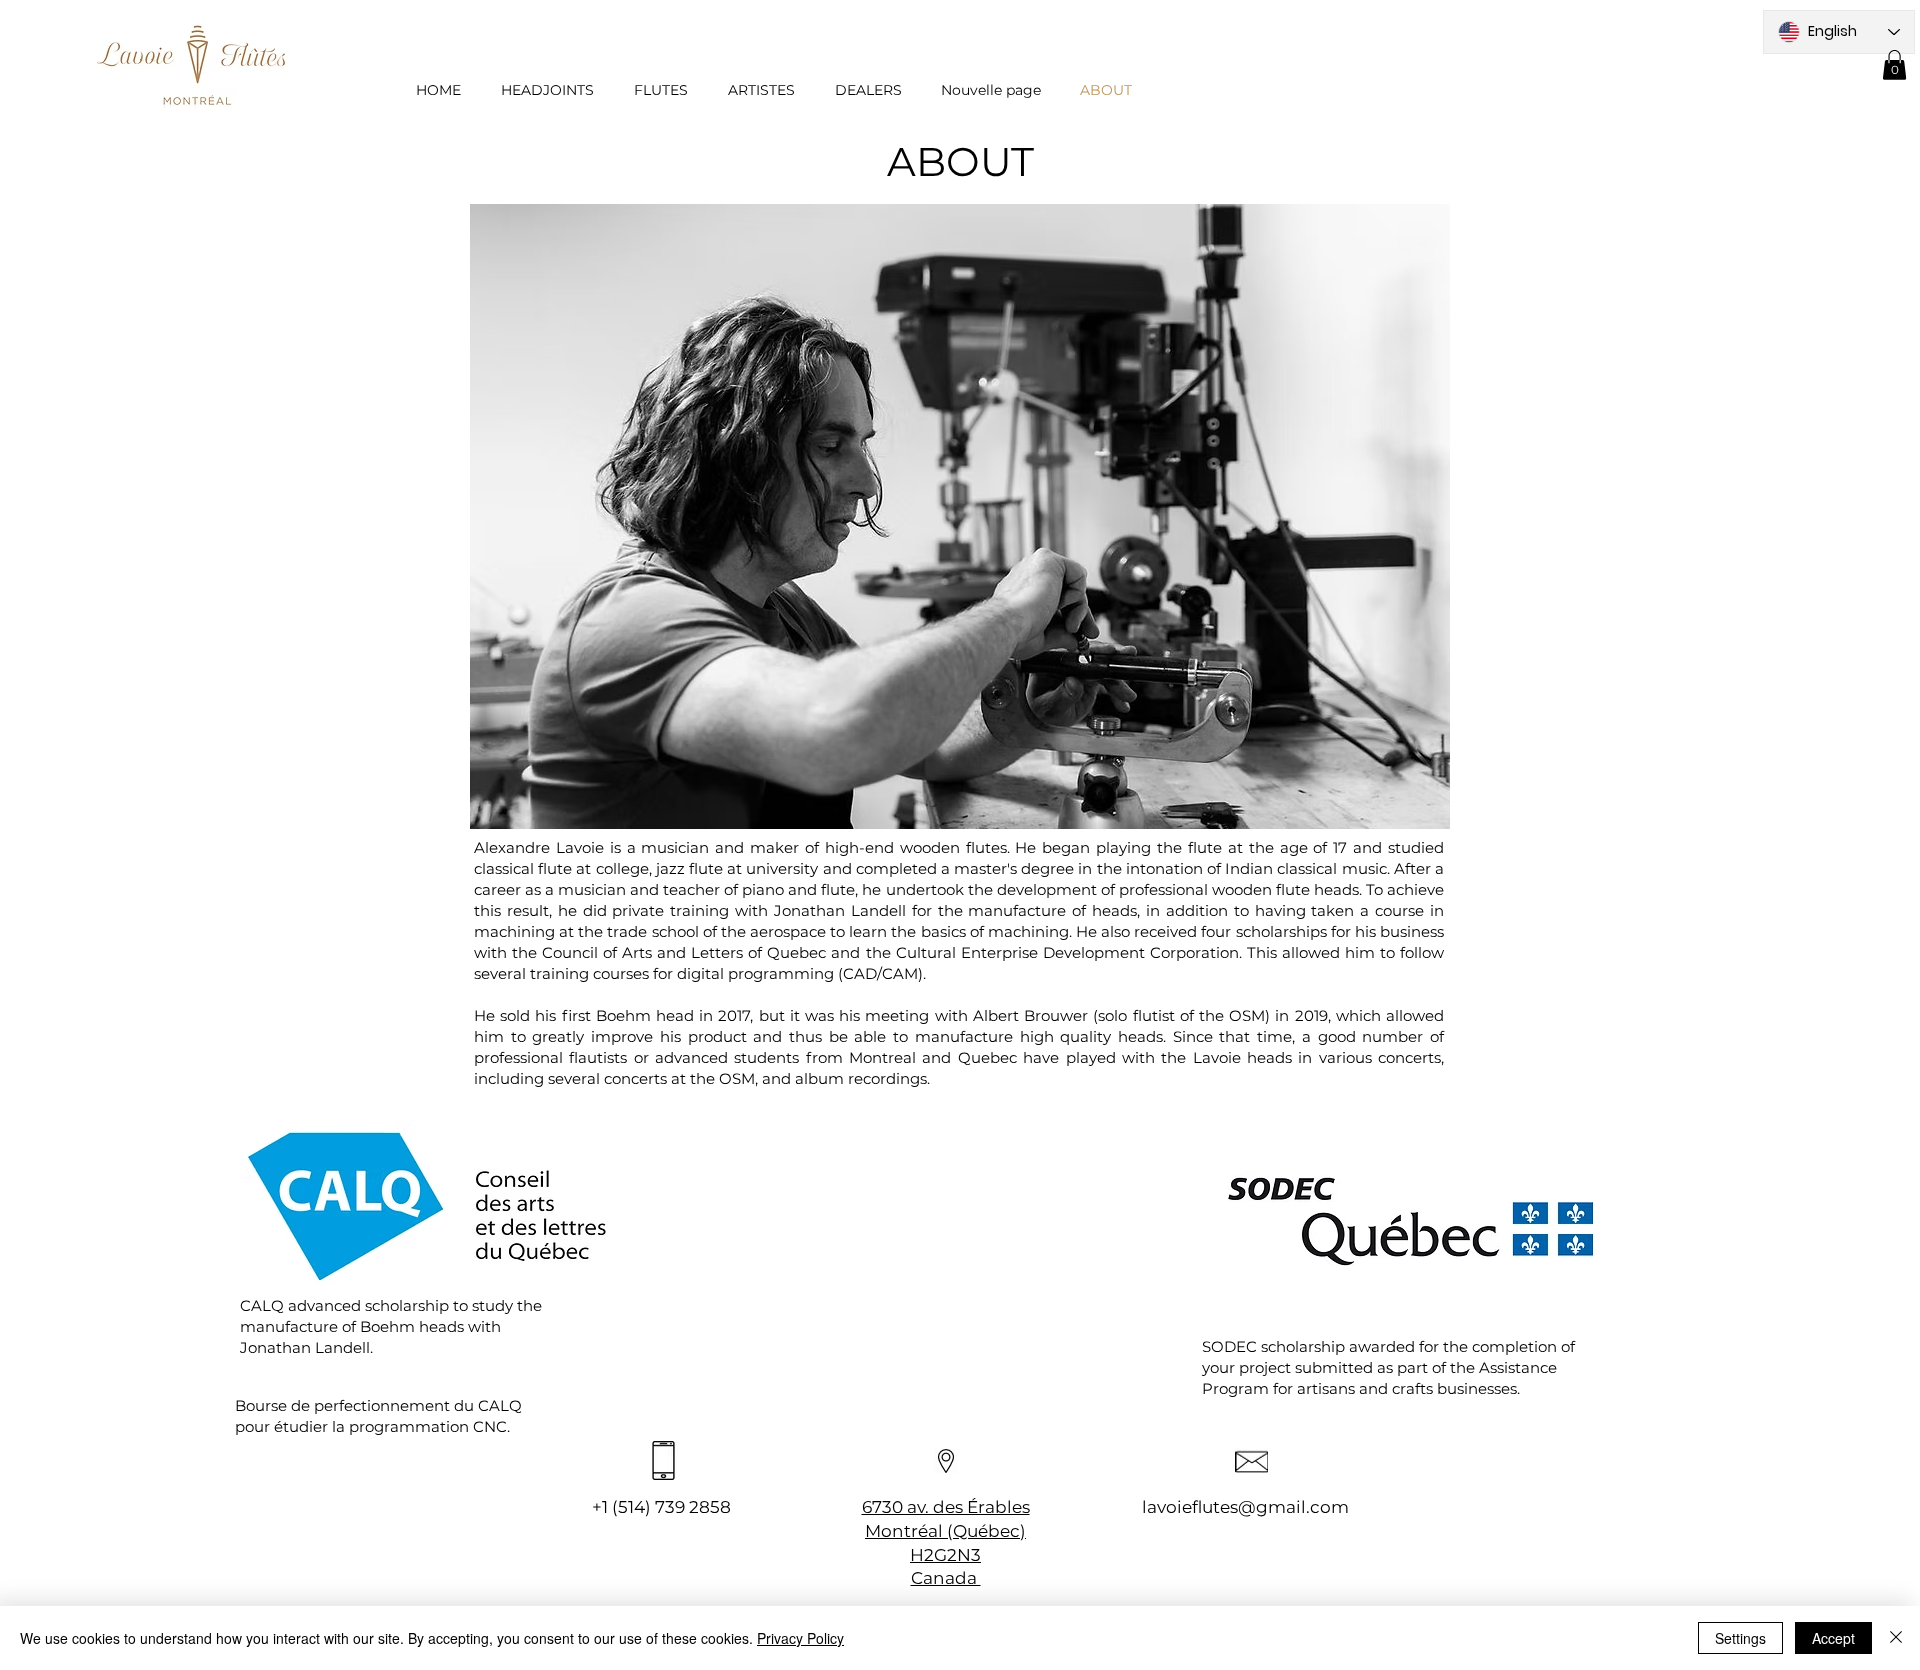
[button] (1894, 65)
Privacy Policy (800, 1638)
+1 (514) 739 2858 (661, 1507)
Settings (1740, 1638)
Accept (1833, 1638)
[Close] (1896, 1638)
